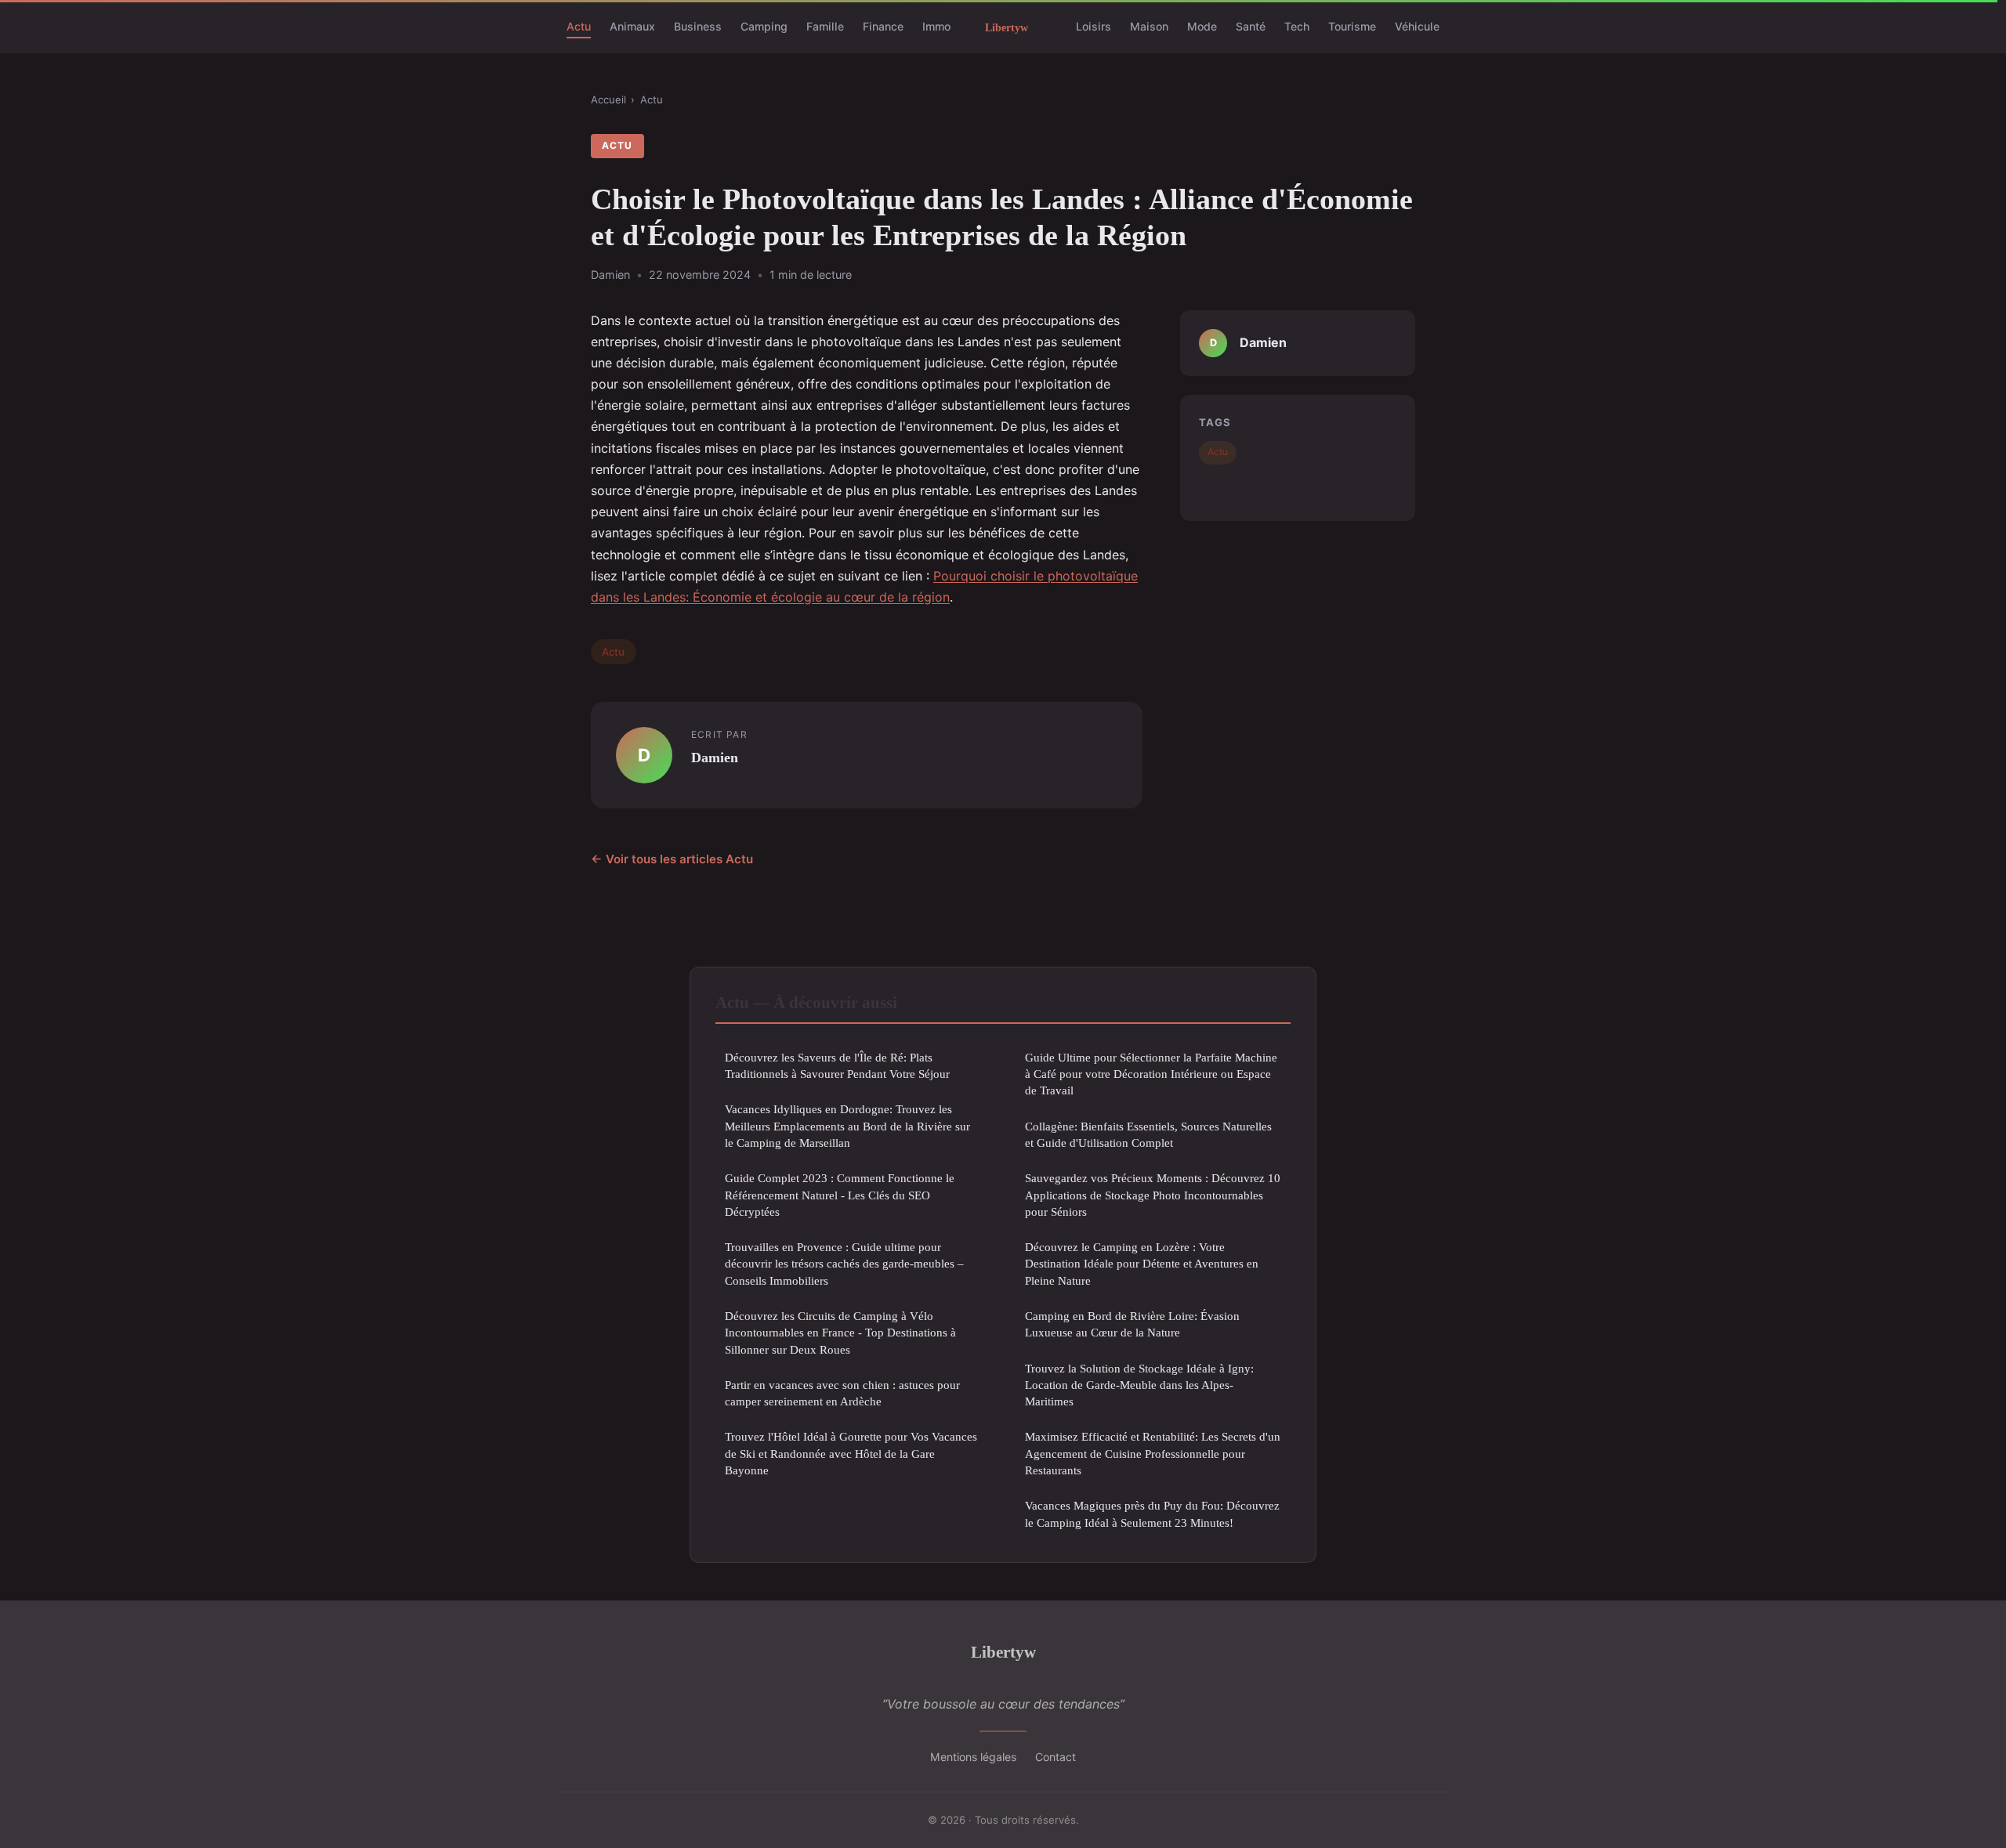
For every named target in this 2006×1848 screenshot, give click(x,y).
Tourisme (1352, 26)
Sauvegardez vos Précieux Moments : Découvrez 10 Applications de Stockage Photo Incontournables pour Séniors (1153, 1195)
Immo (936, 26)
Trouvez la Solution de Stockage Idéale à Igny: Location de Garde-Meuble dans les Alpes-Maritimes (1139, 1385)
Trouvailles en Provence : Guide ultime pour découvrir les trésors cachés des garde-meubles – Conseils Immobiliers (844, 1264)
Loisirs (1094, 26)
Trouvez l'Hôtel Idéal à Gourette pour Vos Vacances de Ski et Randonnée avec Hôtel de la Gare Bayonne (851, 1453)
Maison (1149, 26)
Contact (1056, 1757)
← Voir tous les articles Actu (672, 859)
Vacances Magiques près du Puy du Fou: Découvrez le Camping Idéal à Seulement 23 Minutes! (1152, 1513)
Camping (764, 26)
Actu (579, 26)
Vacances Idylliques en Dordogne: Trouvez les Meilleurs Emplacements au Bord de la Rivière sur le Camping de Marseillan (847, 1126)
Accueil (608, 99)
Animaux (632, 26)
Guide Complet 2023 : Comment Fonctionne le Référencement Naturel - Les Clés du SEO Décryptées (840, 1195)
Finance (883, 26)
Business (698, 26)
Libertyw (1003, 1652)
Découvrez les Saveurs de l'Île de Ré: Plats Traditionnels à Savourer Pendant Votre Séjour (837, 1065)
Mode (1202, 26)
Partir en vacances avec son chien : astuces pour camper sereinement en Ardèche (842, 1393)
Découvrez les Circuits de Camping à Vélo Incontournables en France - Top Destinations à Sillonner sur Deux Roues (840, 1333)
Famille (825, 26)
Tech (1297, 26)
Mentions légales (973, 1757)
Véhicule (1417, 26)
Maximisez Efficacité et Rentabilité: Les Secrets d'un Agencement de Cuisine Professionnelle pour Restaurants (1153, 1453)
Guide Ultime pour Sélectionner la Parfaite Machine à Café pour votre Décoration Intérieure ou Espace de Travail (1151, 1074)
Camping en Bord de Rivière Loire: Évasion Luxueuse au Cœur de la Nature (1132, 1324)
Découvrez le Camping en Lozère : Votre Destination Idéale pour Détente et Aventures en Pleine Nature (1142, 1264)
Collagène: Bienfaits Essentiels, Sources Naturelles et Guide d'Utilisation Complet (1148, 1134)
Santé (1251, 26)
